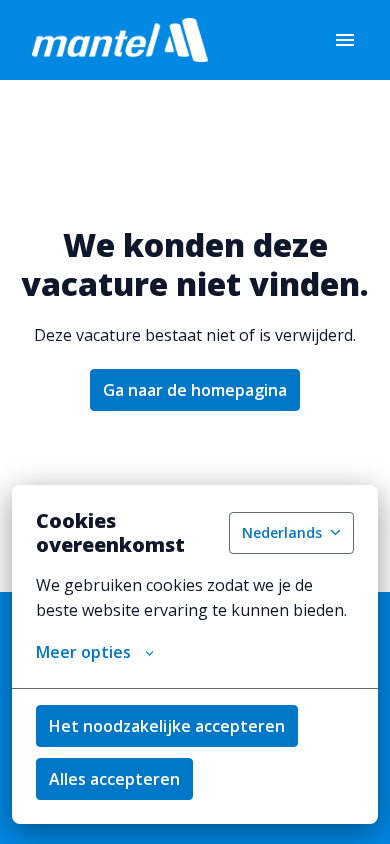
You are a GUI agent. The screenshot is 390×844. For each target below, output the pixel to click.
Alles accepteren (114, 779)
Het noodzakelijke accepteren (167, 726)
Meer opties (83, 652)
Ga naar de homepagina (195, 390)
